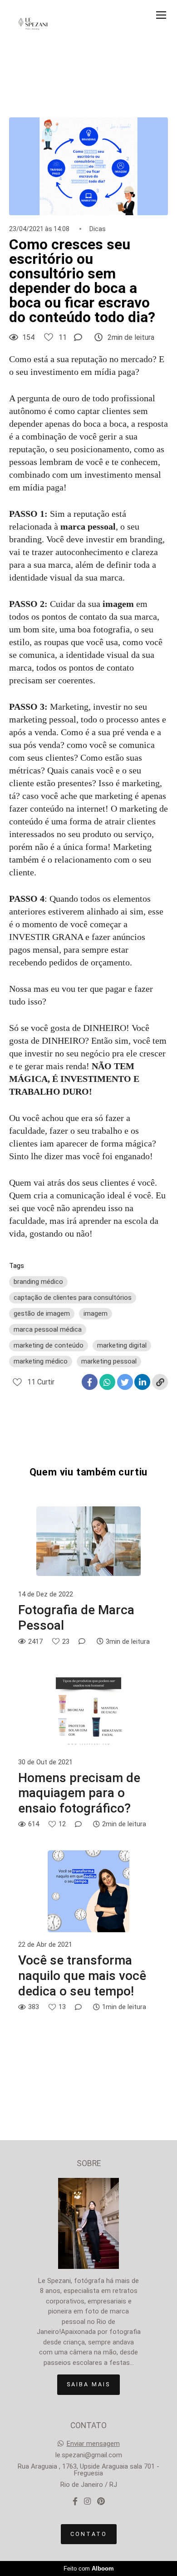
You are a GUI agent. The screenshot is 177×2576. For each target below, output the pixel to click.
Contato (89, 2534)
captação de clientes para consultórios (73, 1298)
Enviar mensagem (93, 2444)
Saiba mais (88, 2384)
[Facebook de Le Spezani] (75, 2502)
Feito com (89, 2568)
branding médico (38, 1282)
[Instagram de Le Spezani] (87, 2502)
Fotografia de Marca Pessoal (76, 1618)
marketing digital (122, 1345)
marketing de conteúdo (49, 1345)
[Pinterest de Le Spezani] (101, 2502)
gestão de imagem (42, 1313)
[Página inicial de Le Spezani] (33, 25)
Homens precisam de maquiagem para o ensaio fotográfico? (79, 1793)
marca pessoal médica (48, 1329)
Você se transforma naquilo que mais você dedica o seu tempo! (82, 1975)
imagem (96, 1313)
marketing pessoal (109, 1361)
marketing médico (41, 1361)
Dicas (98, 229)
